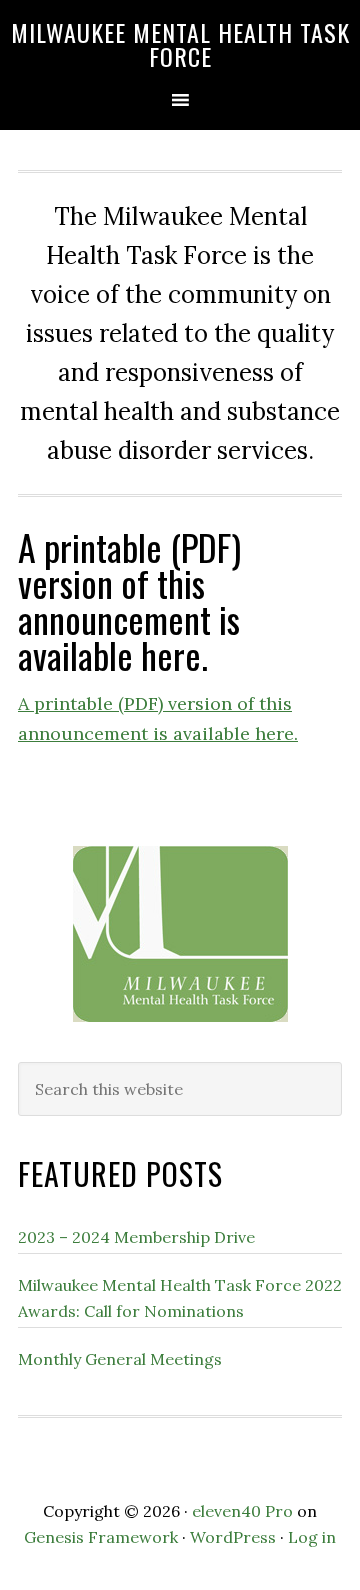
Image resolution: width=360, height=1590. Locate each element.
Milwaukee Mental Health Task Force (180, 44)
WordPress (233, 1537)
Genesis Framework (101, 1537)
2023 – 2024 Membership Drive (136, 1237)
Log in (312, 1537)
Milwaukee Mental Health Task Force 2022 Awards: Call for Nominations (180, 1298)
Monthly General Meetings (120, 1359)
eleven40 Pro (242, 1511)
